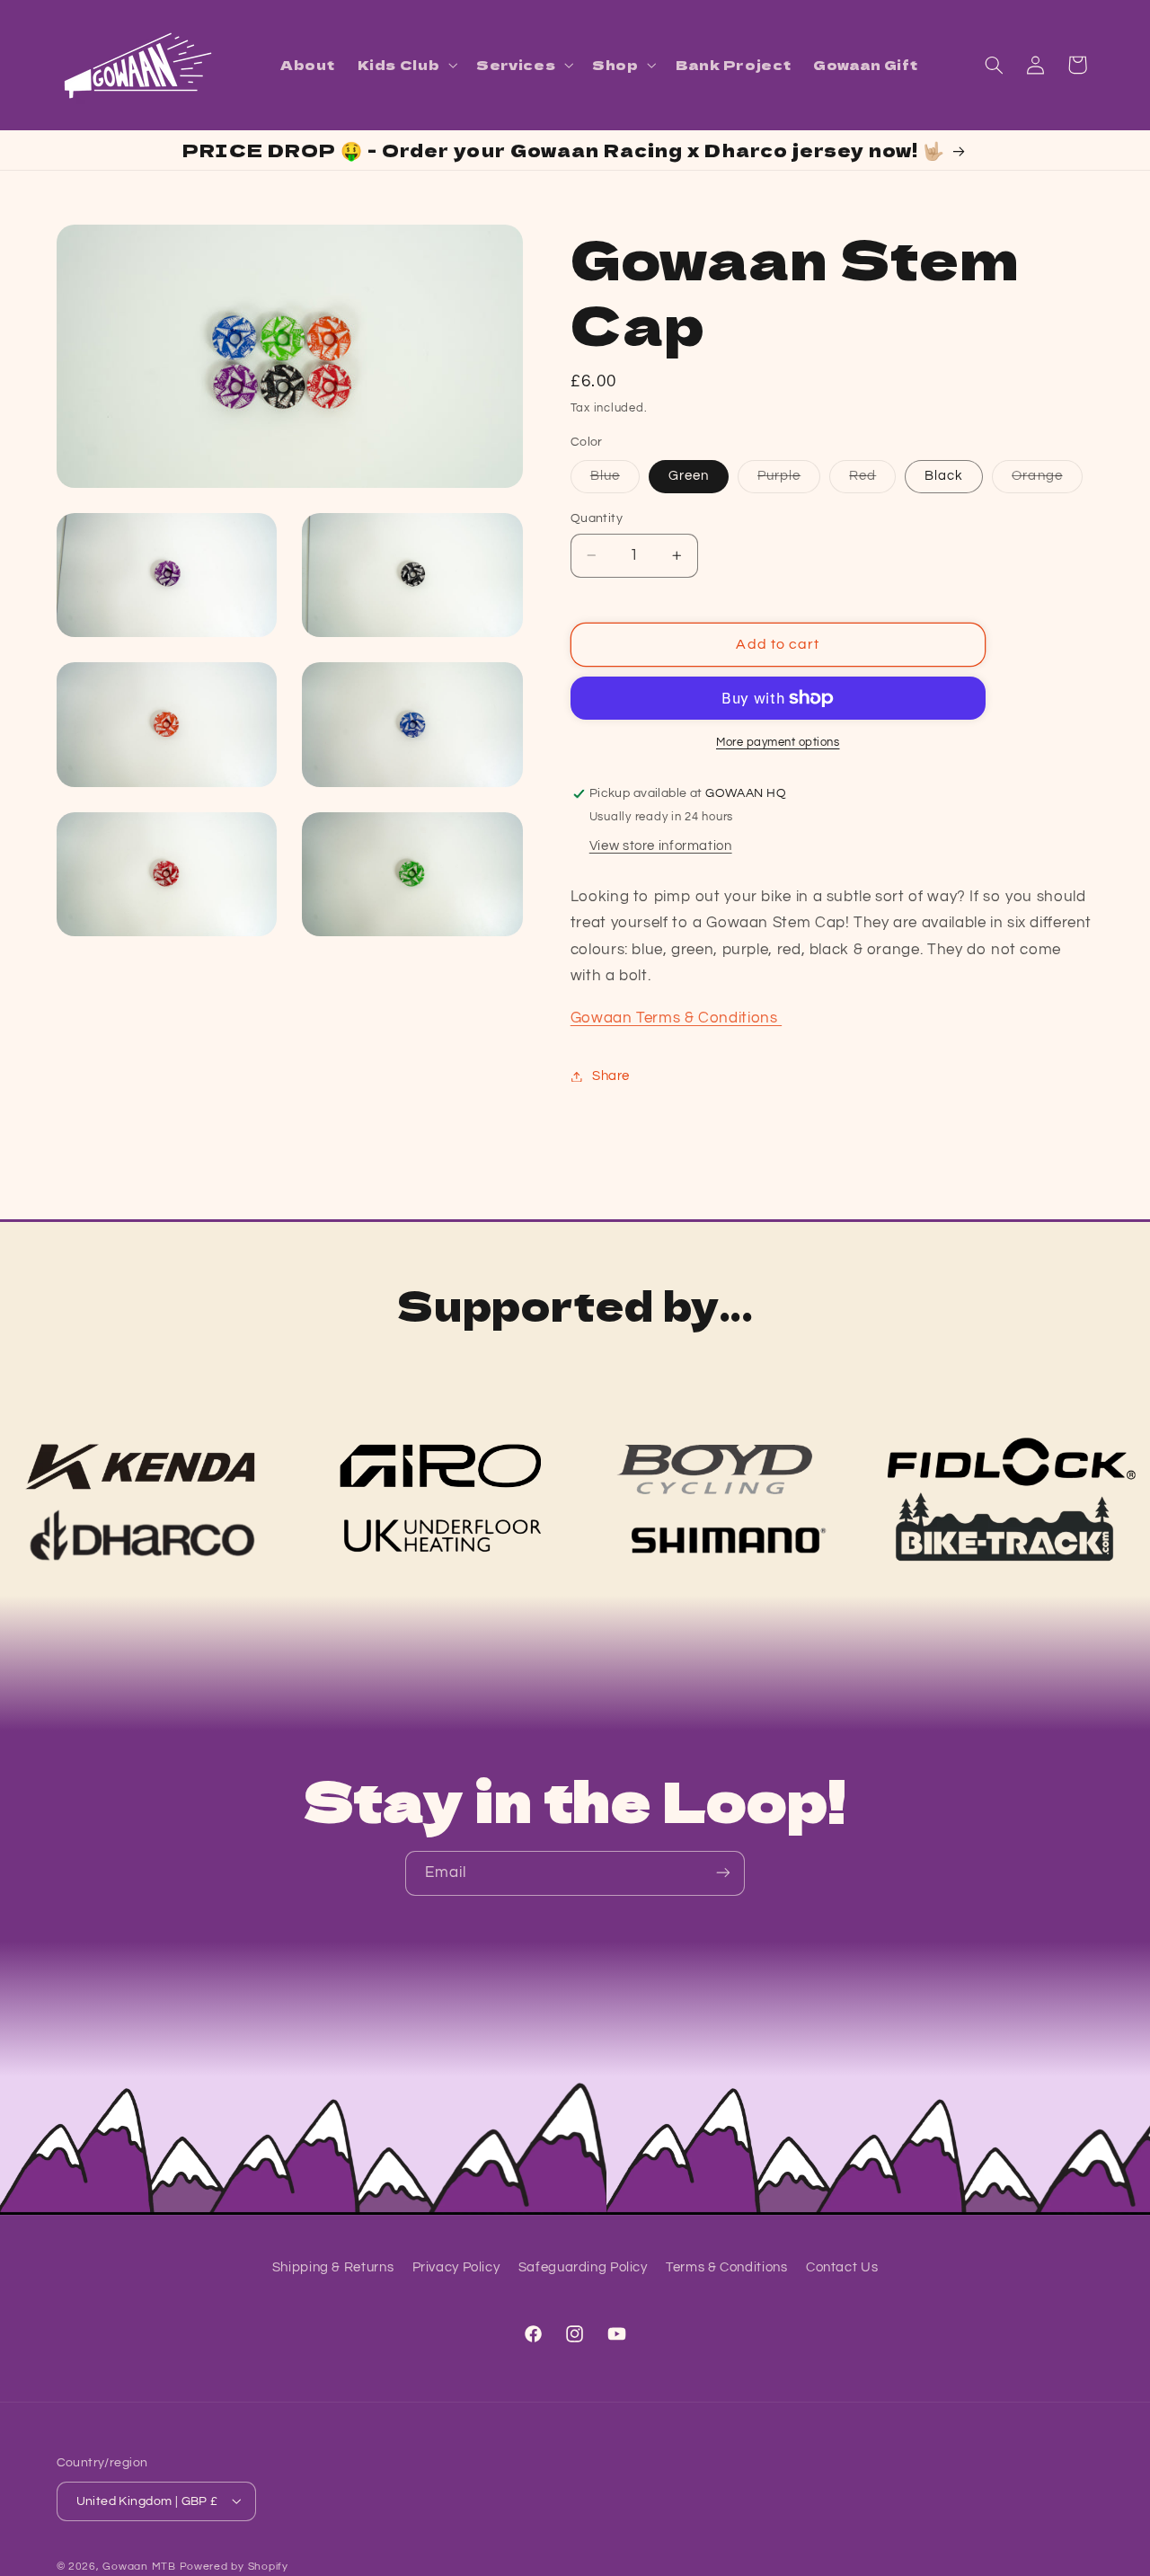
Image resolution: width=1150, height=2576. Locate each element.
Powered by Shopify (234, 2566)
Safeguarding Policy (583, 2267)
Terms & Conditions (726, 2267)
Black (944, 476)
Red (872, 481)
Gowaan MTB (139, 2566)
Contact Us (842, 2267)
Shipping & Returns (333, 2267)
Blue (615, 481)
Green (689, 476)
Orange (1047, 481)
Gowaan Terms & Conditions (676, 1018)
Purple (789, 481)
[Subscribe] (723, 1873)
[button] (406, 65)
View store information (661, 846)
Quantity (597, 518)
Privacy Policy (456, 2267)
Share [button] (611, 1076)
